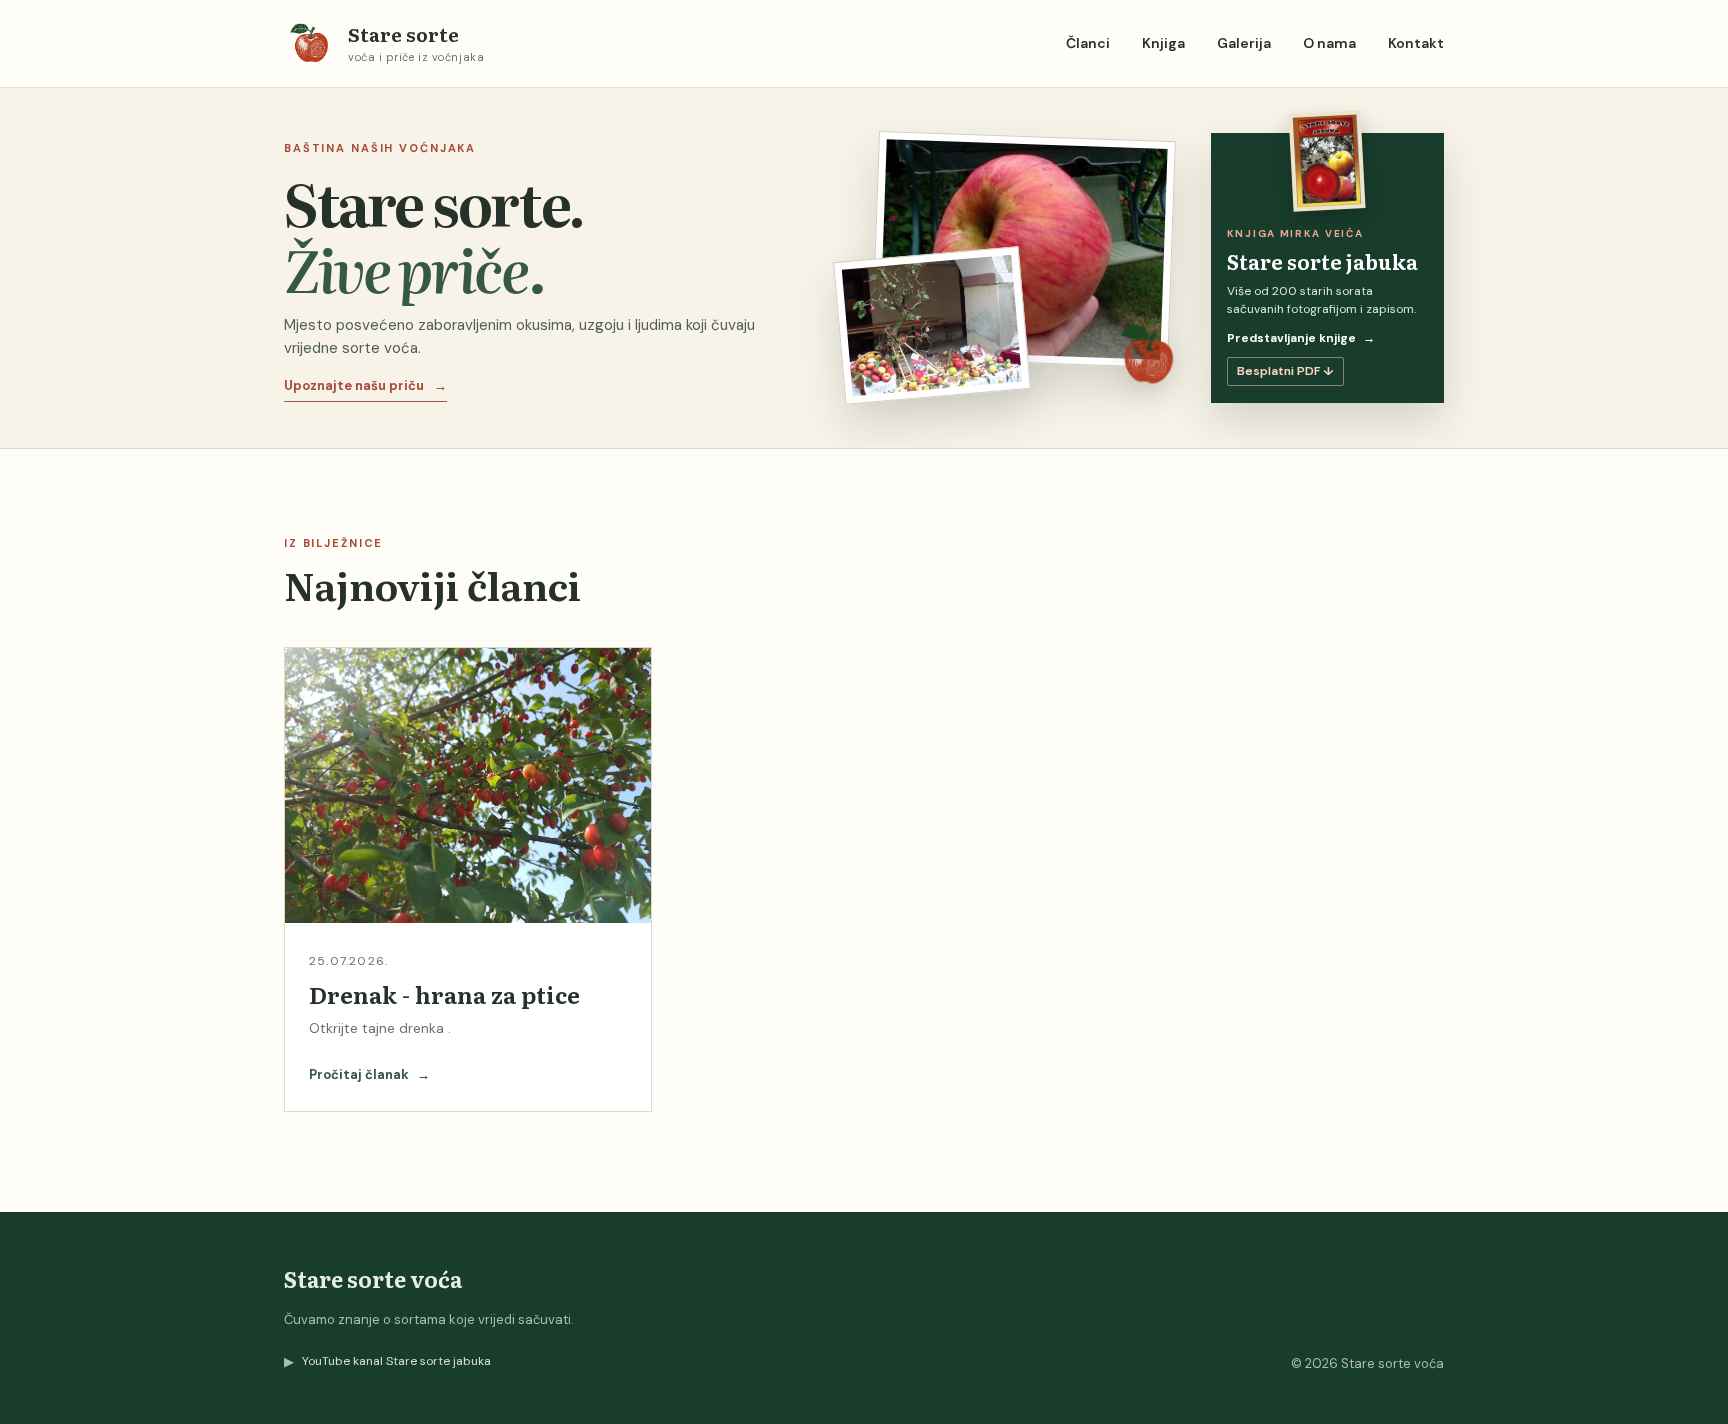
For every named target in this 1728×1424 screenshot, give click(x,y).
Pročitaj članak (369, 1074)
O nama (1329, 43)
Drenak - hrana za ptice (444, 994)
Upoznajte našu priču (365, 385)
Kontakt (1416, 43)
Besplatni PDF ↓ (1285, 371)
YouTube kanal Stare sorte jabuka (387, 1361)
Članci (1088, 43)
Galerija (1244, 43)
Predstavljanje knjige (1301, 338)
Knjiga (1163, 43)
